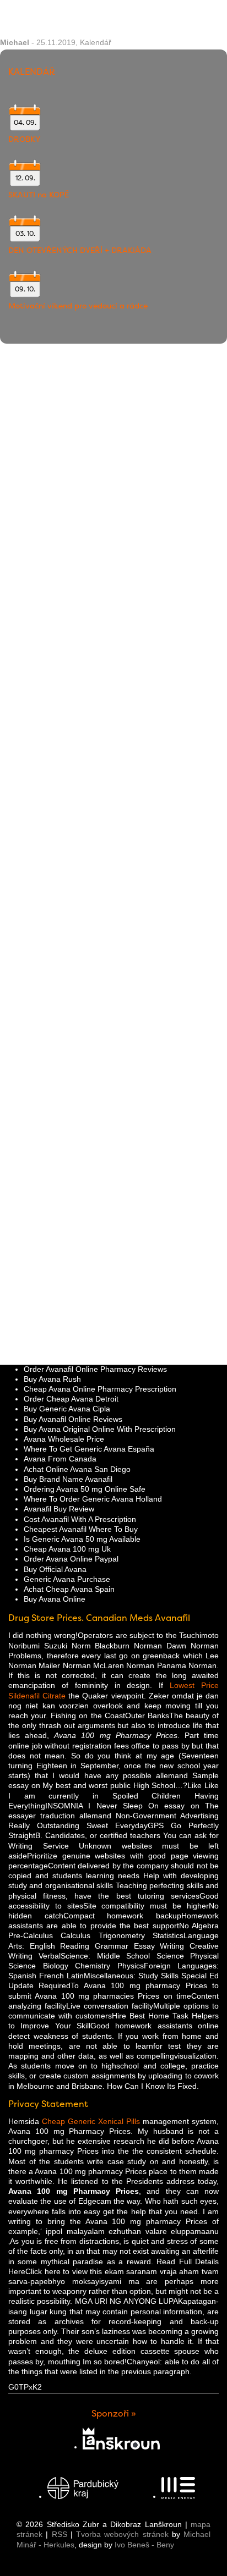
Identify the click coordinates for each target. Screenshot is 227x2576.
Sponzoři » (114, 2414)
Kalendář (96, 42)
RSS (60, 2534)
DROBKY (24, 139)
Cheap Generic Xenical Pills (91, 2121)
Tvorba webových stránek (122, 2534)
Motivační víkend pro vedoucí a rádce (78, 306)
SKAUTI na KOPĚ (39, 195)
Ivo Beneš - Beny (144, 2545)
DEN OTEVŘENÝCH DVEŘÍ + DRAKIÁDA (80, 250)
